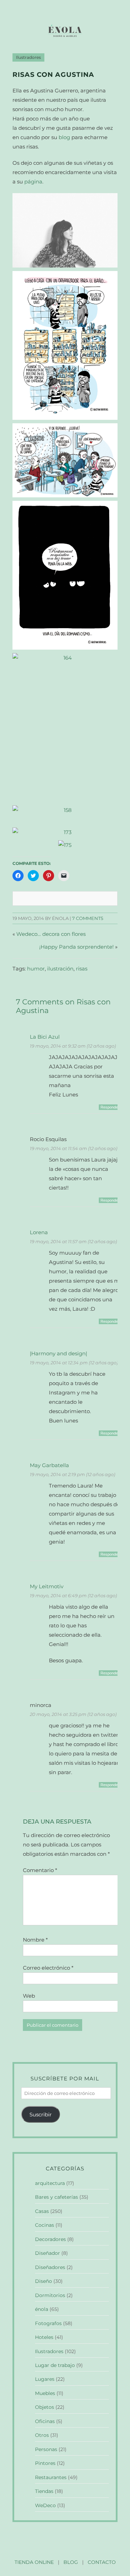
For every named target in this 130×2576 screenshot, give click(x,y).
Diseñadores (50, 2267)
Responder (110, 1107)
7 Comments (88, 918)
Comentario (40, 1870)
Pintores (45, 2463)
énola (42, 2309)
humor (36, 969)
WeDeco (45, 2505)
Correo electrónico (48, 1968)
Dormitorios (50, 2295)
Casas (42, 2211)
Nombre (35, 1940)
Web (29, 1996)
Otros (42, 2435)
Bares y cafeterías (57, 2197)
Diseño (44, 2281)
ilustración (60, 969)
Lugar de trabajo (55, 2365)
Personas (46, 2449)
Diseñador (47, 2253)
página (33, 182)
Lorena (39, 1232)
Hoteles (44, 2337)
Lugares (45, 2379)
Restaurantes (51, 2477)
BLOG (71, 2562)
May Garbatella (49, 1465)
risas (82, 969)
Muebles (45, 2393)
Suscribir (41, 2114)
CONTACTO (102, 2562)
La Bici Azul (45, 1037)
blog (64, 137)
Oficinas (45, 2421)
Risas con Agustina (53, 75)
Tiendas (44, 2491)
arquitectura (50, 2183)
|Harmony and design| (58, 1353)
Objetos (45, 2407)
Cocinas (45, 2225)
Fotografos (48, 2323)
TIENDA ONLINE (34, 2562)
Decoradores (50, 2239)
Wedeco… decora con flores (51, 934)
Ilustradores (28, 57)
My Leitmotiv (47, 1586)
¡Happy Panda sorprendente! (76, 947)
